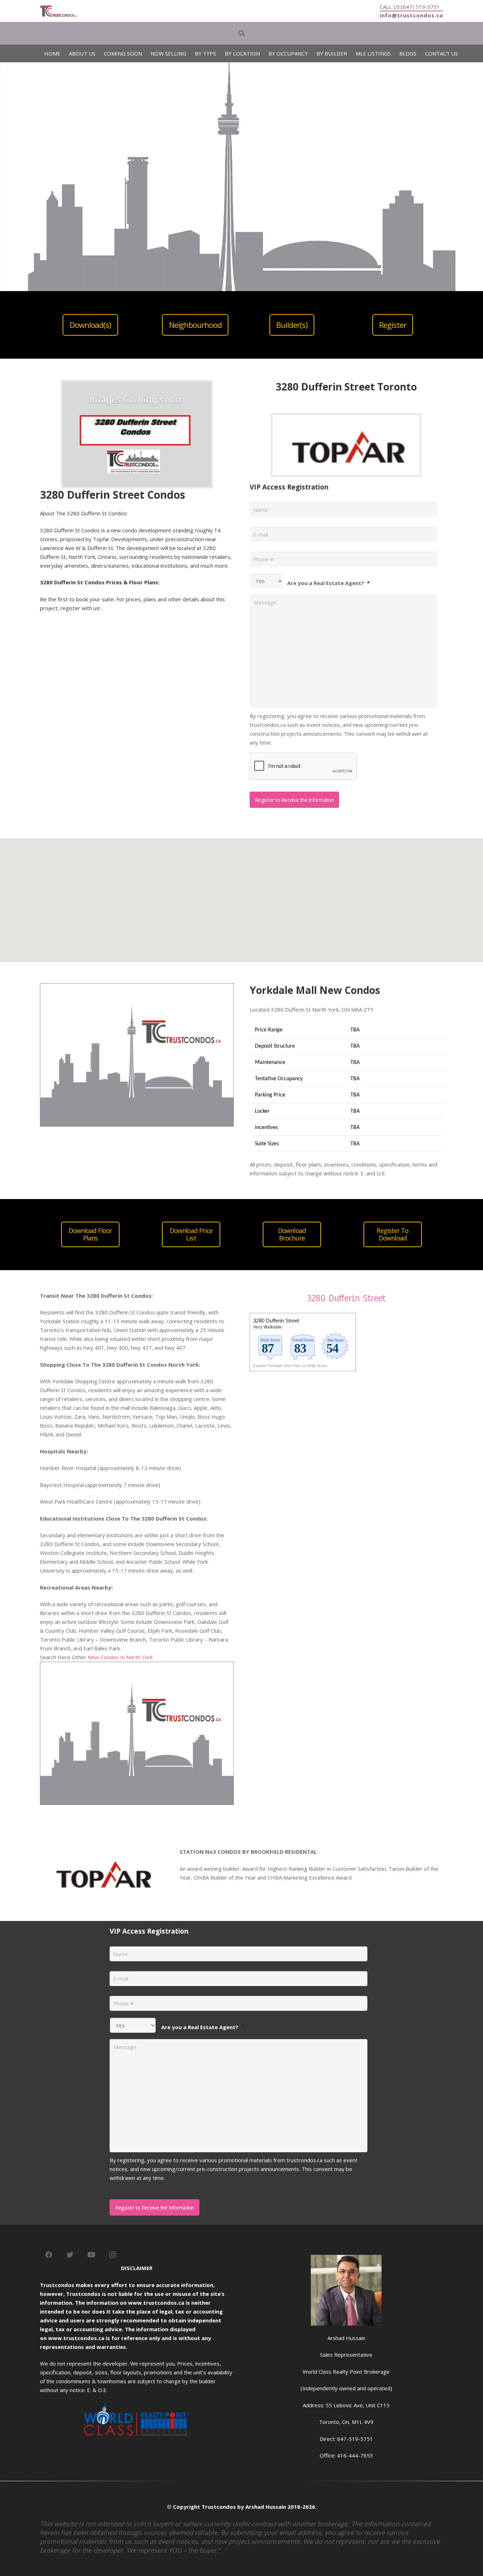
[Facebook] (49, 2255)
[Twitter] (70, 2255)
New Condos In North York (120, 1657)
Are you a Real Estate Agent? (328, 583)
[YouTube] (91, 2255)
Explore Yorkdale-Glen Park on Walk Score (290, 1366)
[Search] (241, 33)
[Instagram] (112, 2255)
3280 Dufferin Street (346, 1298)
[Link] (59, 11)
